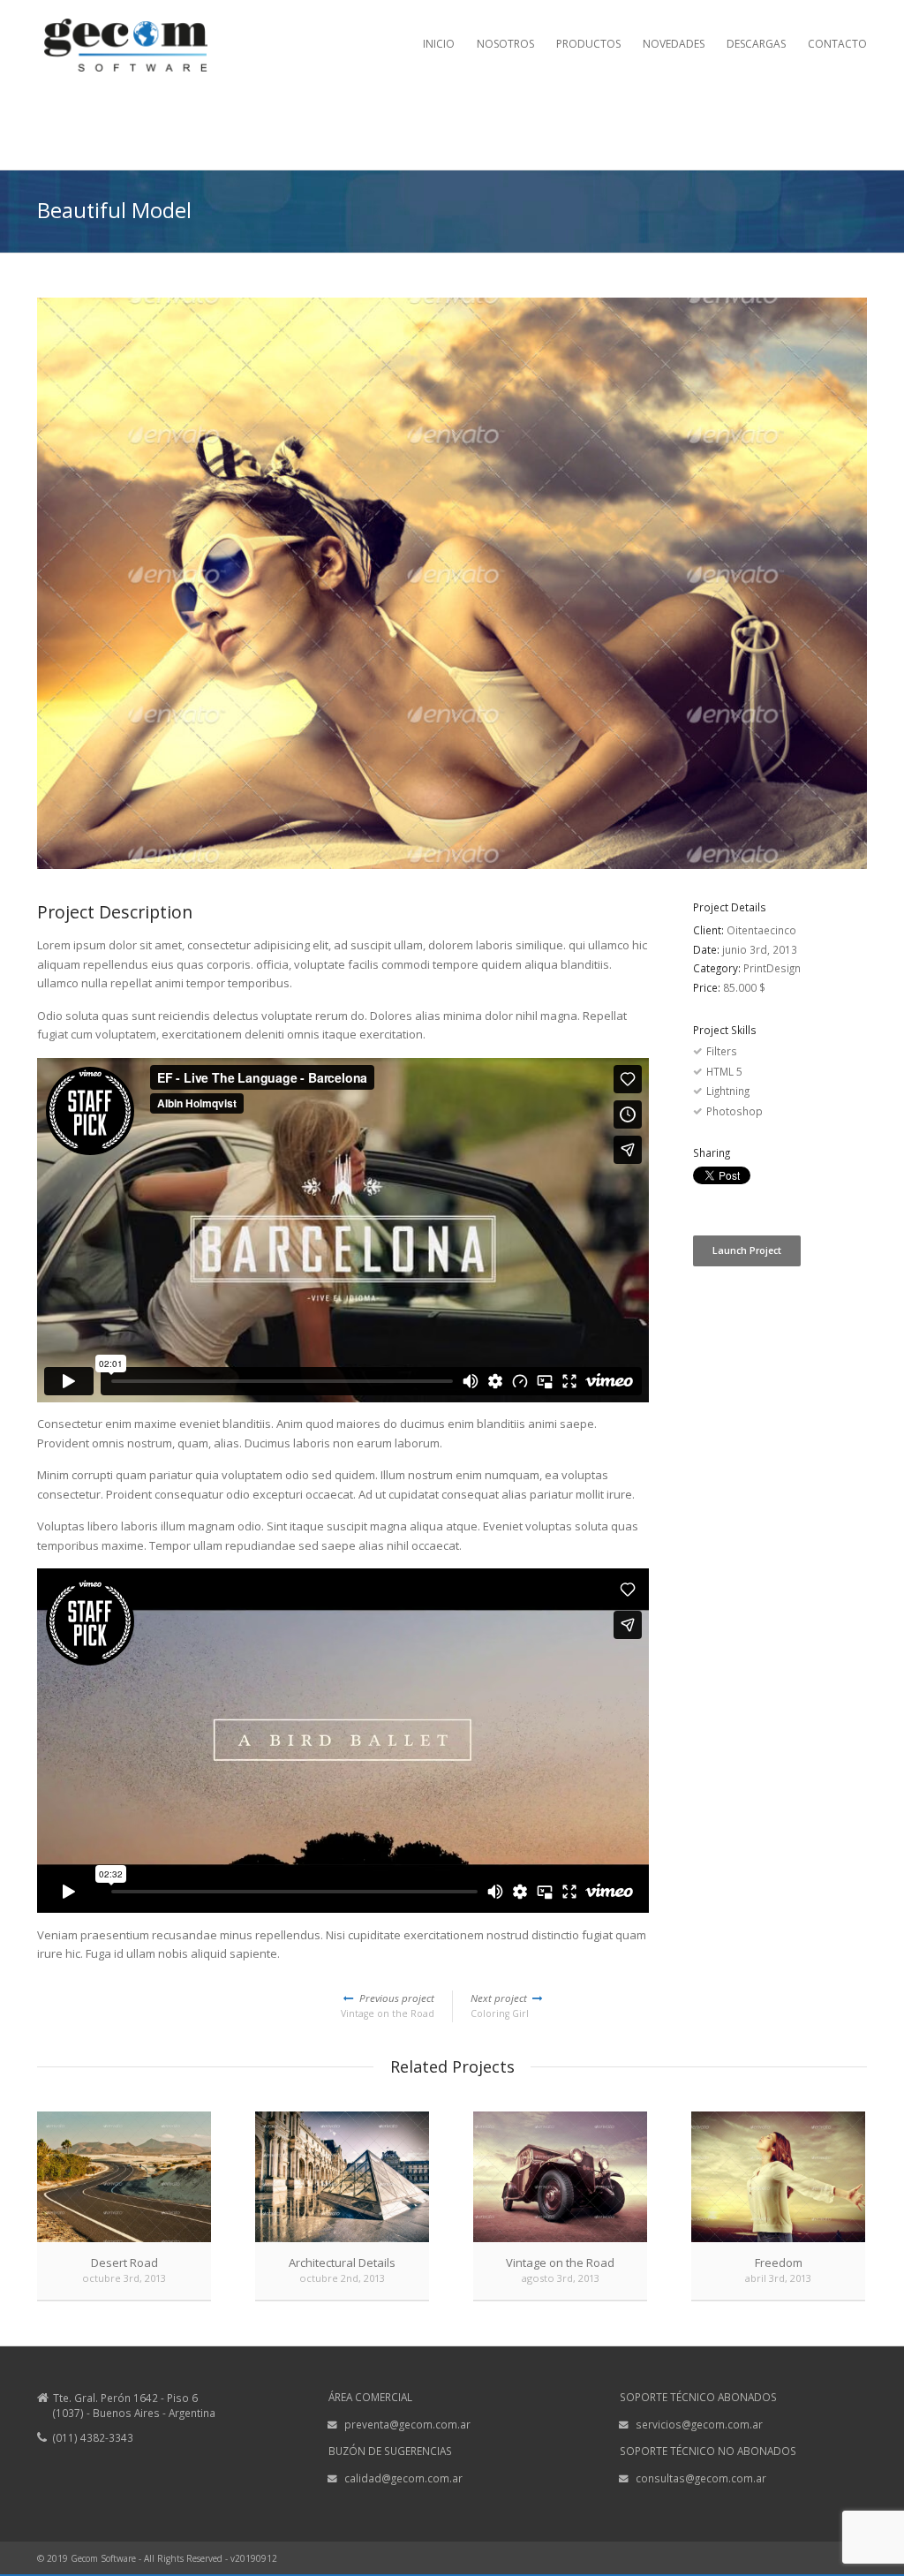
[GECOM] (125, 57)
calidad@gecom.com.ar (403, 2478)
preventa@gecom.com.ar (407, 2424)
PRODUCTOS (588, 44)
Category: (718, 968)
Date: (708, 949)
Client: (710, 930)
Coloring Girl (500, 2006)
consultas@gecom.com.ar (701, 2478)
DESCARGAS (756, 44)
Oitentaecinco (761, 930)
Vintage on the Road (388, 2006)
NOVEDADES (674, 44)
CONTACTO (837, 44)
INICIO (439, 44)
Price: (708, 987)
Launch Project (747, 1250)
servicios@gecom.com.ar (699, 2424)
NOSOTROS (505, 44)
